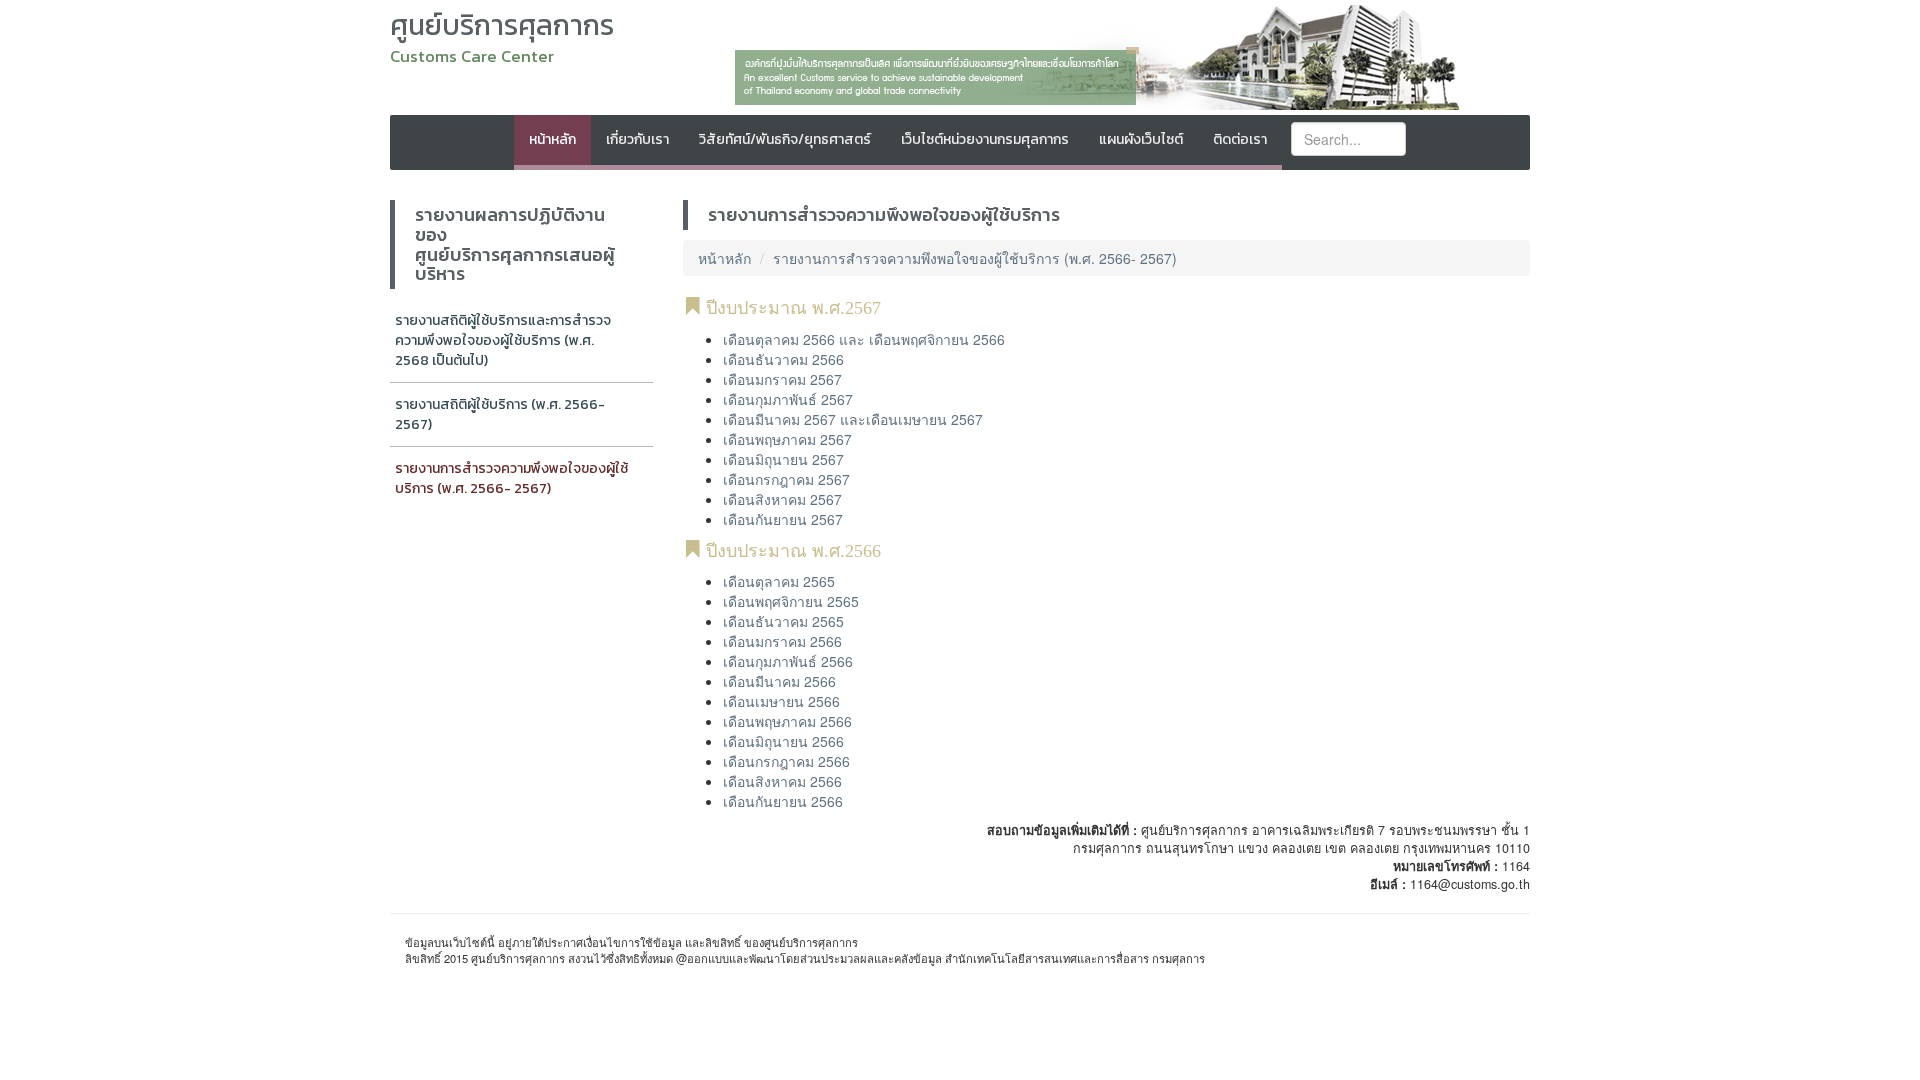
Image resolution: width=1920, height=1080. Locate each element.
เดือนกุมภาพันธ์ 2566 (788, 661)
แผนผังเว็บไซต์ (1141, 139)
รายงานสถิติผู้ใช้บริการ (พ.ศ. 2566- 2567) (500, 414)
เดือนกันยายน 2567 (783, 519)
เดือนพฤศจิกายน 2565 (791, 601)
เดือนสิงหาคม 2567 (782, 499)
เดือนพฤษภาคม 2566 (787, 721)
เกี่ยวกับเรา (637, 139)
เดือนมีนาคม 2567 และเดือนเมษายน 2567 (853, 419)
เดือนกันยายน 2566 (783, 801)
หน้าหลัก (552, 139)
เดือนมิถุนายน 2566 (783, 741)
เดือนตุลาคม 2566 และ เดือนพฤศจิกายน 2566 (864, 339)
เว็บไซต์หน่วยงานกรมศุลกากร (985, 139)
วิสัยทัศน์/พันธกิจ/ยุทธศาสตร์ (785, 139)
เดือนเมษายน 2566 (781, 701)
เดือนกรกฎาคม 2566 (786, 761)
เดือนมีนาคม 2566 (779, 681)
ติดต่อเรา (1240, 139)
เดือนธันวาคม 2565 (783, 621)
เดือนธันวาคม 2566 (783, 359)
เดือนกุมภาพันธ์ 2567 (788, 399)
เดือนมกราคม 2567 (782, 379)
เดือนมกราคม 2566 (782, 641)
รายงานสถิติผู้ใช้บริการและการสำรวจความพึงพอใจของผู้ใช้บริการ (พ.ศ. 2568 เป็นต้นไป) (503, 340)
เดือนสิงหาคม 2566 (782, 781)
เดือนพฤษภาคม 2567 (787, 439)
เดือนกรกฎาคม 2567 (786, 479)
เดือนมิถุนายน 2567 (783, 459)
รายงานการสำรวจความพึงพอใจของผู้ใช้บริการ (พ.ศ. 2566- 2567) (511, 478)
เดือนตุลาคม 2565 (779, 581)
